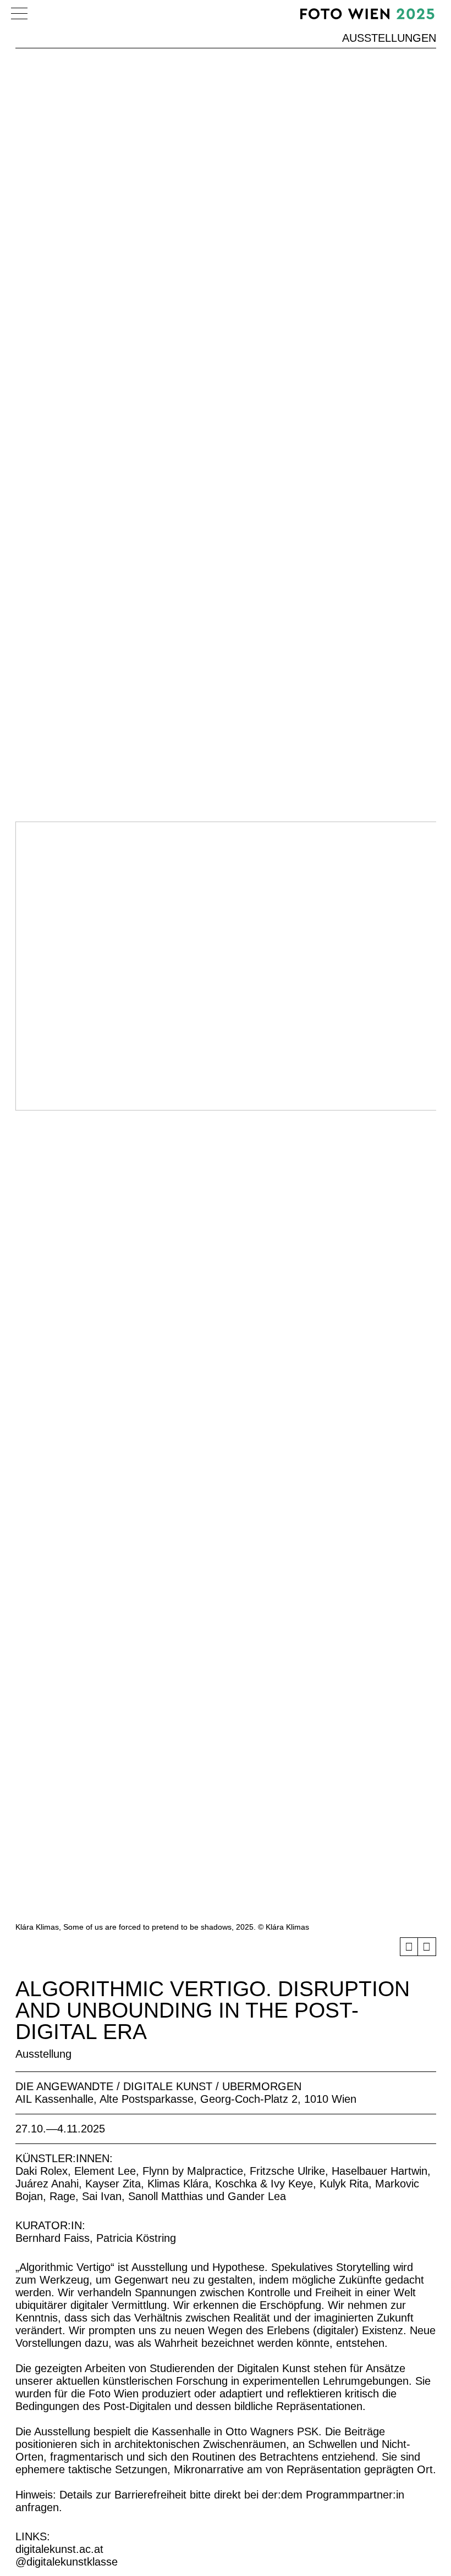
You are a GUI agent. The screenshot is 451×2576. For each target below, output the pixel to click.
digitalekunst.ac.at (59, 2549)
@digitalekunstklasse (67, 2562)
